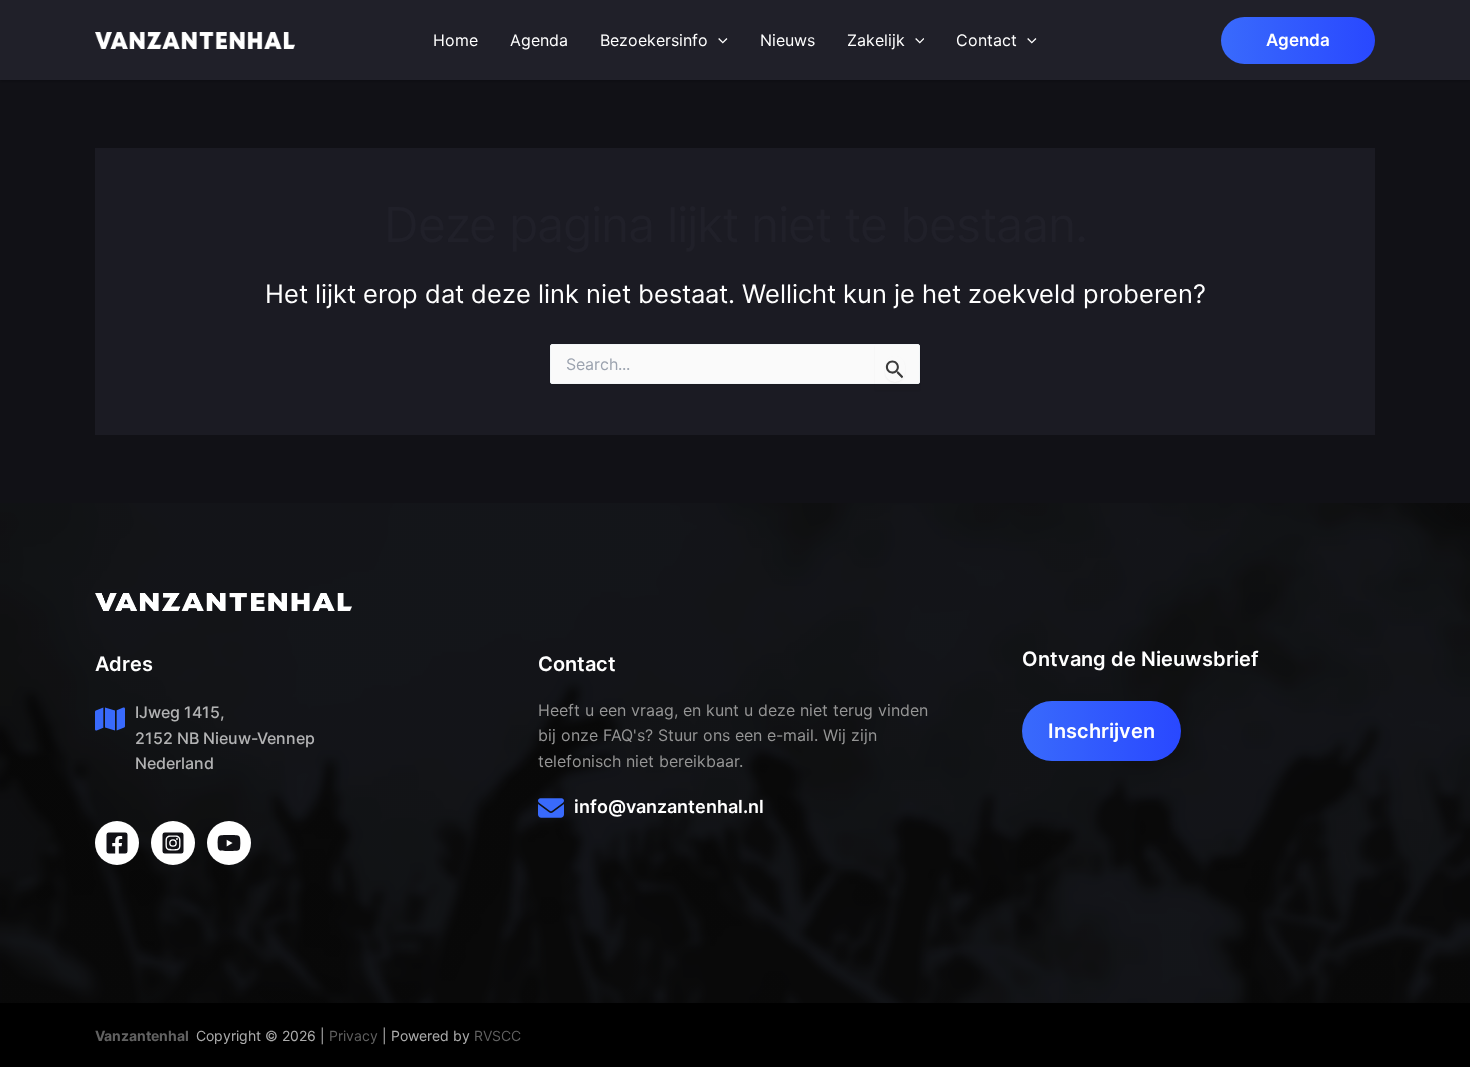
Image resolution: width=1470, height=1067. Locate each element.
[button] (1298, 40)
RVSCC (497, 1035)
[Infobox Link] (734, 811)
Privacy (353, 1035)
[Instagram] (173, 843)
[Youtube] (229, 843)
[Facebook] (117, 843)
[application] (718, 40)
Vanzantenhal (142, 1035)
